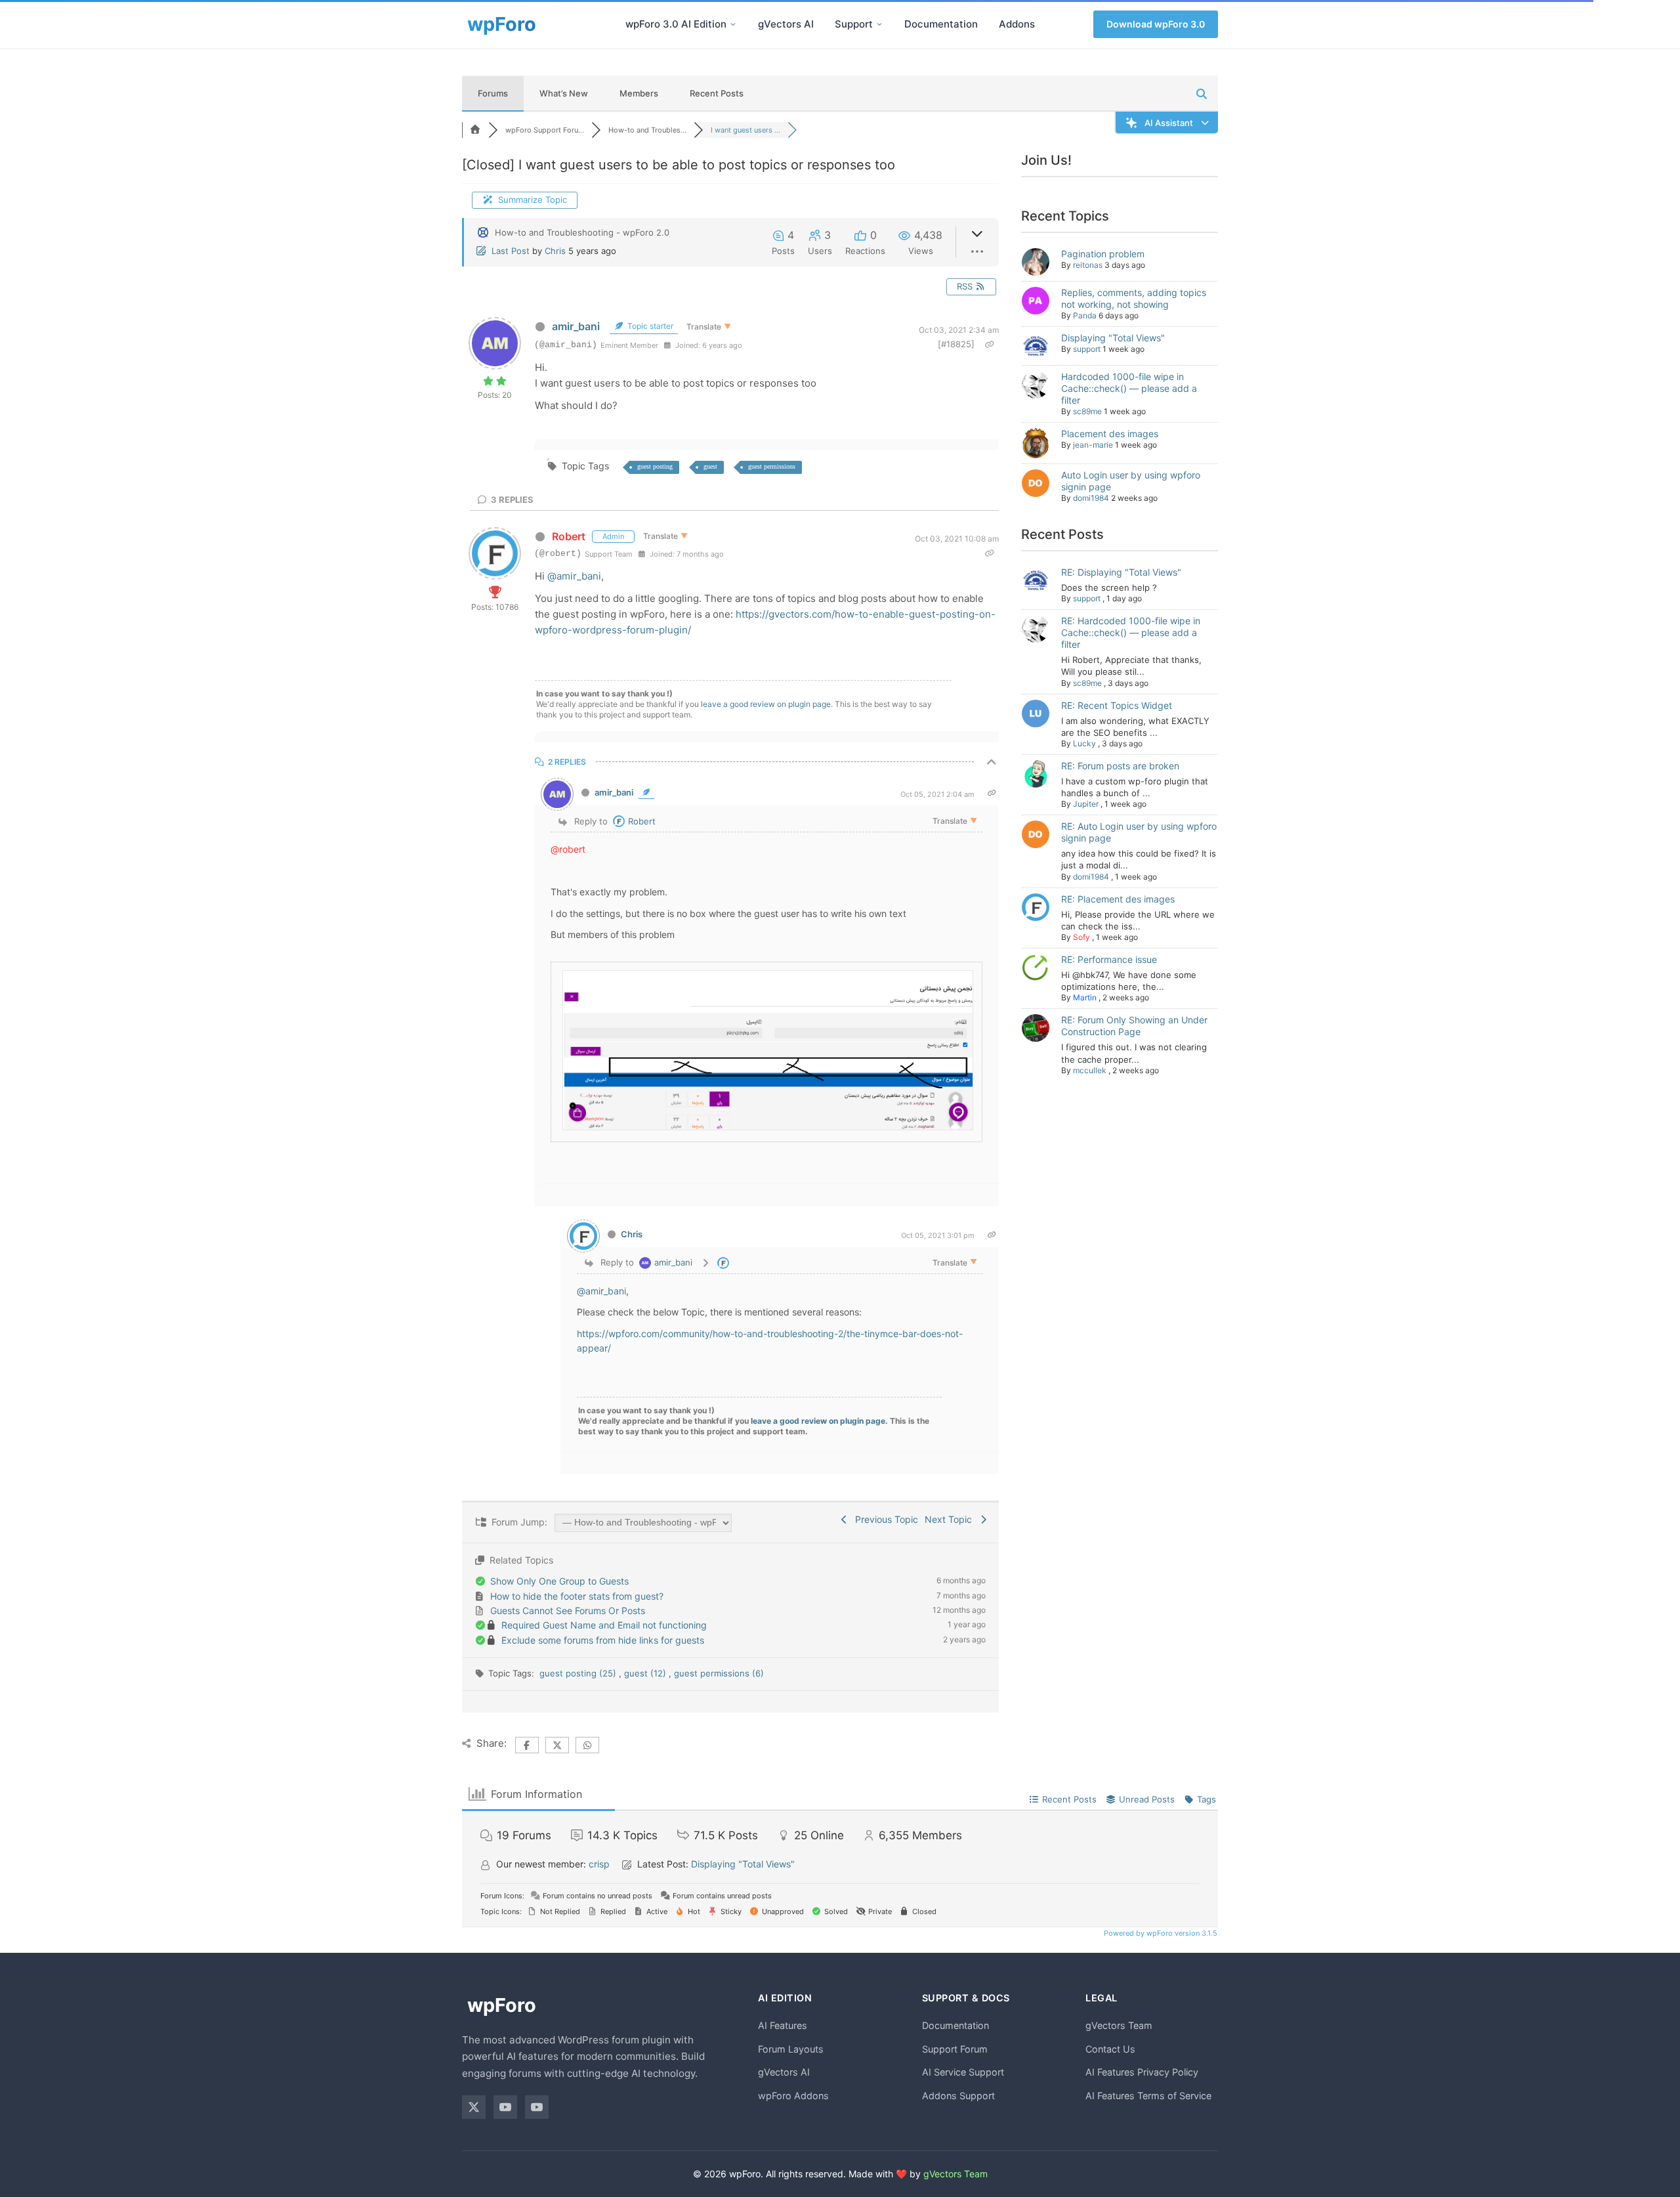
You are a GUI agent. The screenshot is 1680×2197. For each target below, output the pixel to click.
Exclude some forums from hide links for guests (603, 1640)
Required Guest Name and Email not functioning (604, 1625)
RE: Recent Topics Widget (1117, 705)
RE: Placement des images (1118, 899)
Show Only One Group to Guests (559, 1581)
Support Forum (955, 2049)
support (1087, 349)
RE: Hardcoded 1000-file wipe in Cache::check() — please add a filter (1131, 632)
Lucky (1084, 743)
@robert (568, 849)
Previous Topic (884, 1519)
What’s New (564, 93)
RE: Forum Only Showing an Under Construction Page (1134, 1026)
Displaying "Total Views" (1113, 338)
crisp (599, 1864)
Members (639, 93)
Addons (1017, 24)
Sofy (1081, 937)
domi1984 (1091, 498)
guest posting (655, 466)
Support (854, 24)
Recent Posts (717, 93)
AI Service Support (963, 2072)
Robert (569, 536)
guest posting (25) (579, 1673)
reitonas (1088, 265)
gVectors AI (786, 24)
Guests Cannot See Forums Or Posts (568, 1610)
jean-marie (1093, 445)
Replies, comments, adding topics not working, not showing (1134, 298)
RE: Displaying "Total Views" (1121, 572)
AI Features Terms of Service (1148, 2096)
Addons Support (958, 2096)
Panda (1085, 315)
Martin (1085, 997)
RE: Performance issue (1109, 959)
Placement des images (1110, 434)
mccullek (1090, 1070)
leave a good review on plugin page (766, 704)
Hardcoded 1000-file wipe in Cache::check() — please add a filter (1129, 388)
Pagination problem (1103, 254)
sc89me (1087, 411)
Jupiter (1086, 804)
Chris (555, 251)
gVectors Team (1119, 2025)
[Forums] (475, 130)
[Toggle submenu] (733, 24)
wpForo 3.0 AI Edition (676, 24)
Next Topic (951, 1519)
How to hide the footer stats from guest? (577, 1596)
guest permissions (772, 466)
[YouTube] (505, 2107)
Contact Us (1110, 2049)
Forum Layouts (791, 2049)
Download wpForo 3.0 (1156, 24)
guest (710, 466)
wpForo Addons (793, 2096)
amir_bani (576, 326)
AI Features (783, 2025)
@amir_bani (574, 576)
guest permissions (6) (719, 1673)
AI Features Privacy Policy (1142, 2072)
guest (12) (646, 1673)
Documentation (941, 24)
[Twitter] (474, 2107)
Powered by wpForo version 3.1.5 (1160, 1933)
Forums (493, 93)
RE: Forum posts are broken (1120, 766)
